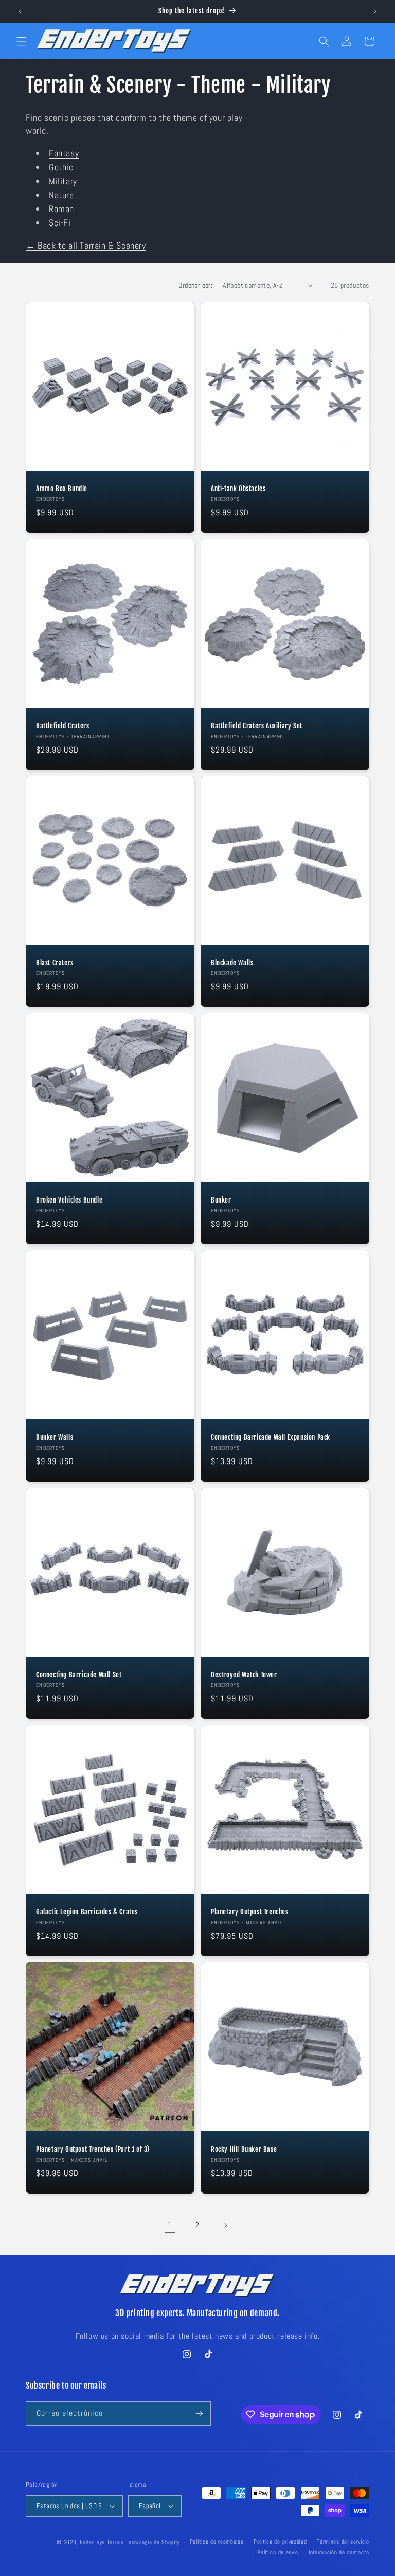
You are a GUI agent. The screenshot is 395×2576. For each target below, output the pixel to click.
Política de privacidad (280, 2542)
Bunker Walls (55, 1437)
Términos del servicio (343, 2542)
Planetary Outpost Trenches (250, 1912)
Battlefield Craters (62, 726)
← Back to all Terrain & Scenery (86, 245)
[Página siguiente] (225, 2225)
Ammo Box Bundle (62, 489)
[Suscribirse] (199, 2414)
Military (63, 181)
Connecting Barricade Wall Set (79, 1675)
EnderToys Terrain (102, 2542)
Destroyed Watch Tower (244, 1675)
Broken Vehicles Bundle (69, 1200)
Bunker (221, 1200)
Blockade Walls (232, 963)
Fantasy (64, 153)
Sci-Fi (60, 223)
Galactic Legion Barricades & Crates (87, 1912)
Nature (61, 195)
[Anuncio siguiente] (375, 11)
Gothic (61, 167)
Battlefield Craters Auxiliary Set (257, 726)
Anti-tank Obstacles (238, 489)
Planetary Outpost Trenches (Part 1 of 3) (93, 2149)
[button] (22, 41)
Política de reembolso (217, 2542)
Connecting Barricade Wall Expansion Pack (271, 1437)
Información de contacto (339, 2552)
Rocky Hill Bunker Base (244, 2149)
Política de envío (278, 2552)
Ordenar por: (195, 285)
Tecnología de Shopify (152, 2542)
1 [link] (170, 2225)
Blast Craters (55, 963)
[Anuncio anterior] (20, 11)
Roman (61, 209)
